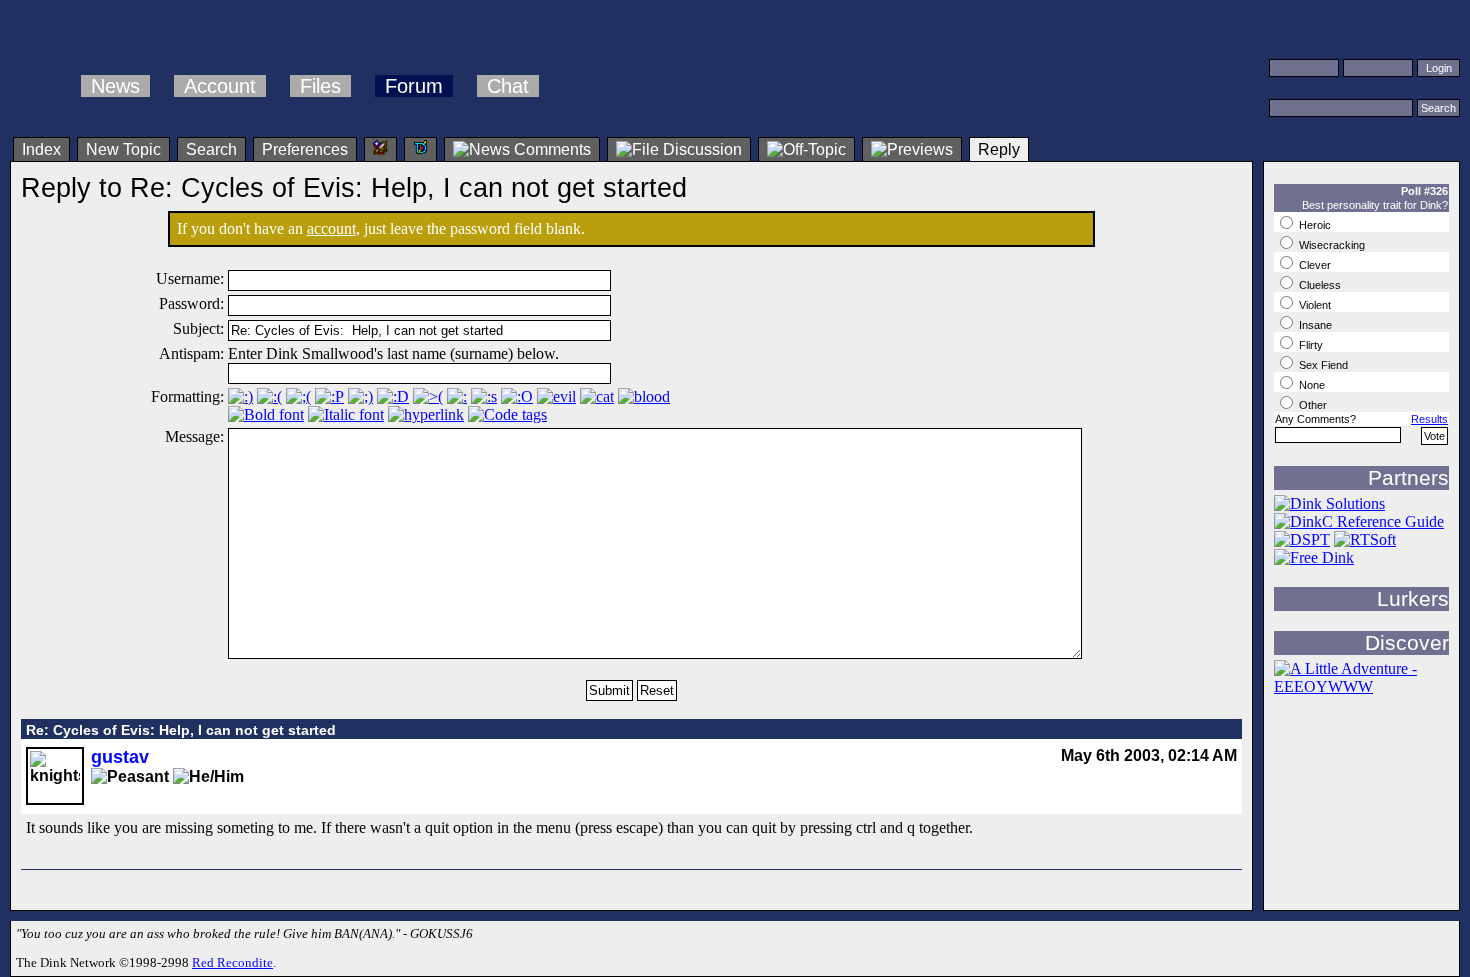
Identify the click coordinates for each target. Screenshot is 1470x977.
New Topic (123, 149)
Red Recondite (232, 962)
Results (1429, 419)
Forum (414, 86)
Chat (508, 86)
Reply (999, 149)
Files (320, 86)
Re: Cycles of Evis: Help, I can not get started (181, 730)
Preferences (305, 149)
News (115, 86)
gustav (120, 757)
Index (41, 149)
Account (220, 86)
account (331, 228)
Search (211, 149)
